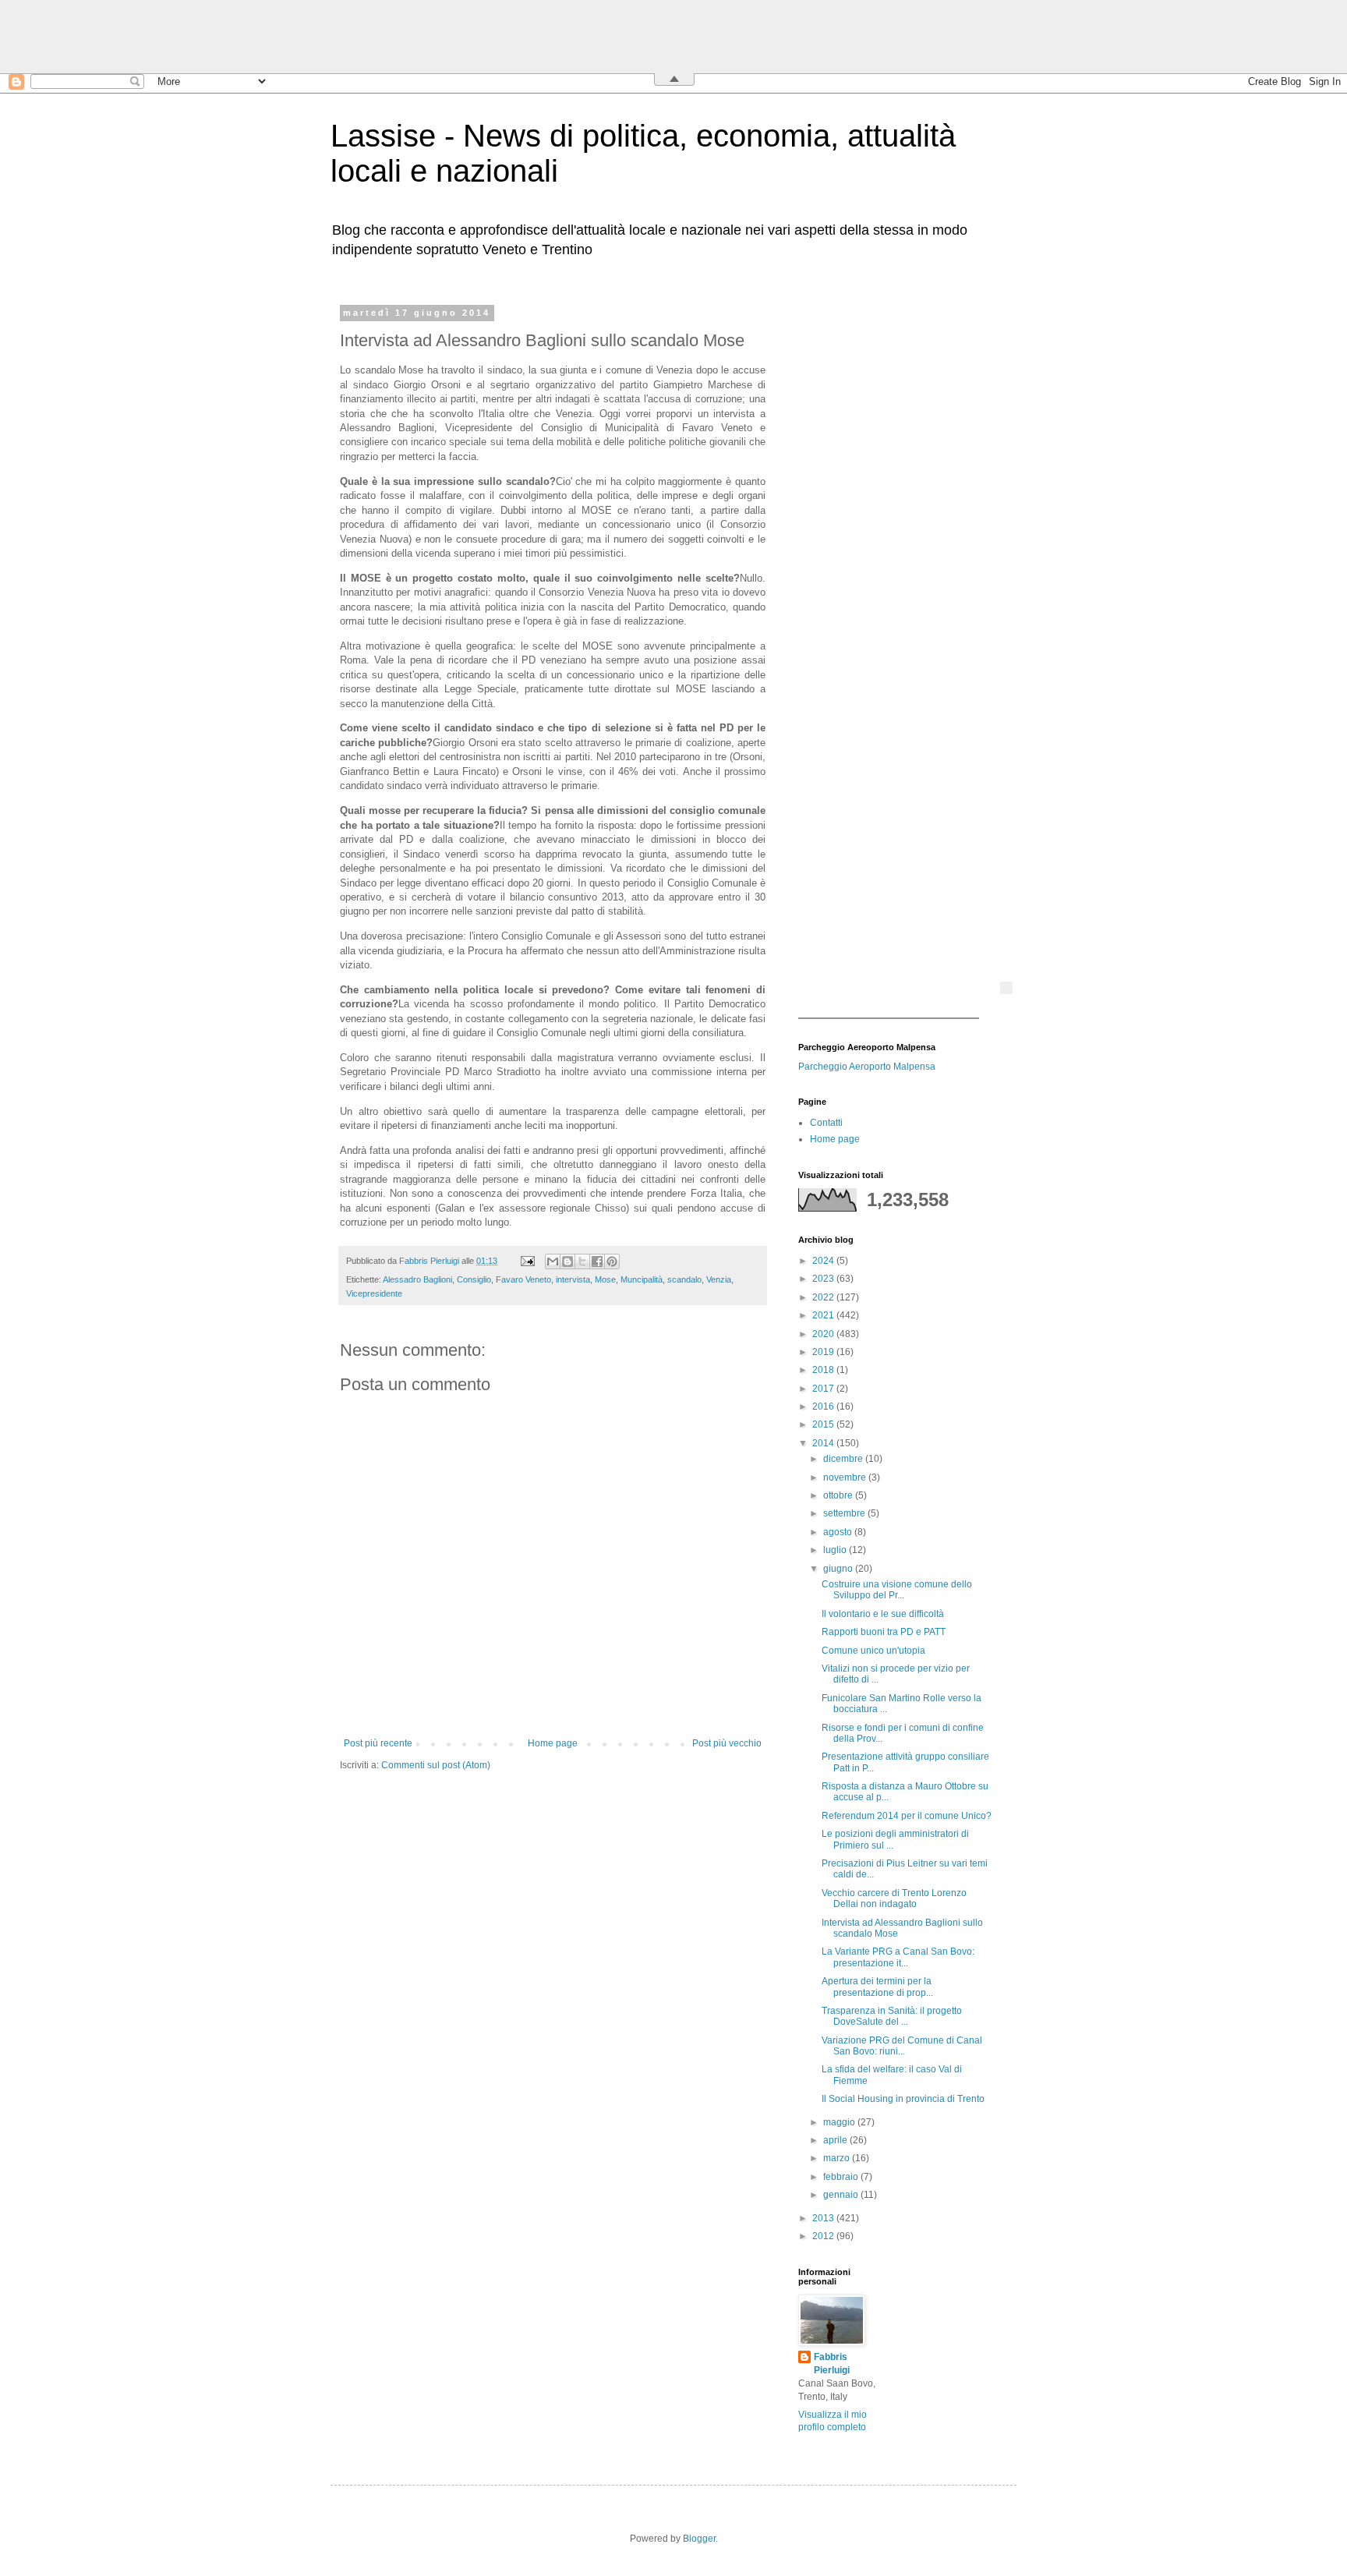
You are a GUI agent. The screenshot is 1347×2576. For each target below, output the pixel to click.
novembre (846, 1477)
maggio (840, 2122)
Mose (605, 1279)
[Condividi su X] (582, 1261)
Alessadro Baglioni (417, 1279)
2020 (824, 1334)
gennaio (842, 2195)
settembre (845, 1513)
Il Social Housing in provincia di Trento (903, 2099)
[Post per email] (527, 1261)
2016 (824, 1407)
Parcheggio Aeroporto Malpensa (867, 1067)
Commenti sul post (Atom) (436, 1765)
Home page (553, 1743)
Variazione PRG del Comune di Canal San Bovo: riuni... (902, 2046)
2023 (824, 1279)
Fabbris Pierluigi (832, 2364)
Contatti (826, 1123)
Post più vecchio (727, 1743)
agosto (839, 1532)
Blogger (699, 2539)
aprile (836, 2140)
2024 (824, 1261)
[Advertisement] (896, 542)
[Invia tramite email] (553, 1261)
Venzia (719, 1279)
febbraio (842, 2177)
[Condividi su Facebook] (597, 1261)
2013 (824, 2218)
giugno (839, 1569)
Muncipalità (642, 1279)
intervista (573, 1279)
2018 (824, 1370)
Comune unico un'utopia (873, 1651)
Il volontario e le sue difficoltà (883, 1614)
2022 (824, 1297)
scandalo (684, 1279)
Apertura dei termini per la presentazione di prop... (877, 1987)
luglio (836, 1550)
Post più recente (378, 1743)
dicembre (844, 1459)
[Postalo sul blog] (567, 1261)
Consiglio (474, 1279)
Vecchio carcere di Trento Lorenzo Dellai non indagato (894, 1898)
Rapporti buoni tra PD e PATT (884, 1632)
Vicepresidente (374, 1293)
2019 (824, 1352)
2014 (824, 1443)
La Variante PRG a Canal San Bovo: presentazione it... (898, 1957)
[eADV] (1006, 988)
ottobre (839, 1495)
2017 (824, 1389)
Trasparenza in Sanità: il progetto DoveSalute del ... (892, 2016)
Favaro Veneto (523, 1279)
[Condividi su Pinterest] (612, 1261)
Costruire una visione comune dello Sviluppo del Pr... (897, 1590)
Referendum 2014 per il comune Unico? (907, 1816)
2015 (824, 1424)
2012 (824, 2236)
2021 (824, 1315)
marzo (838, 2158)
